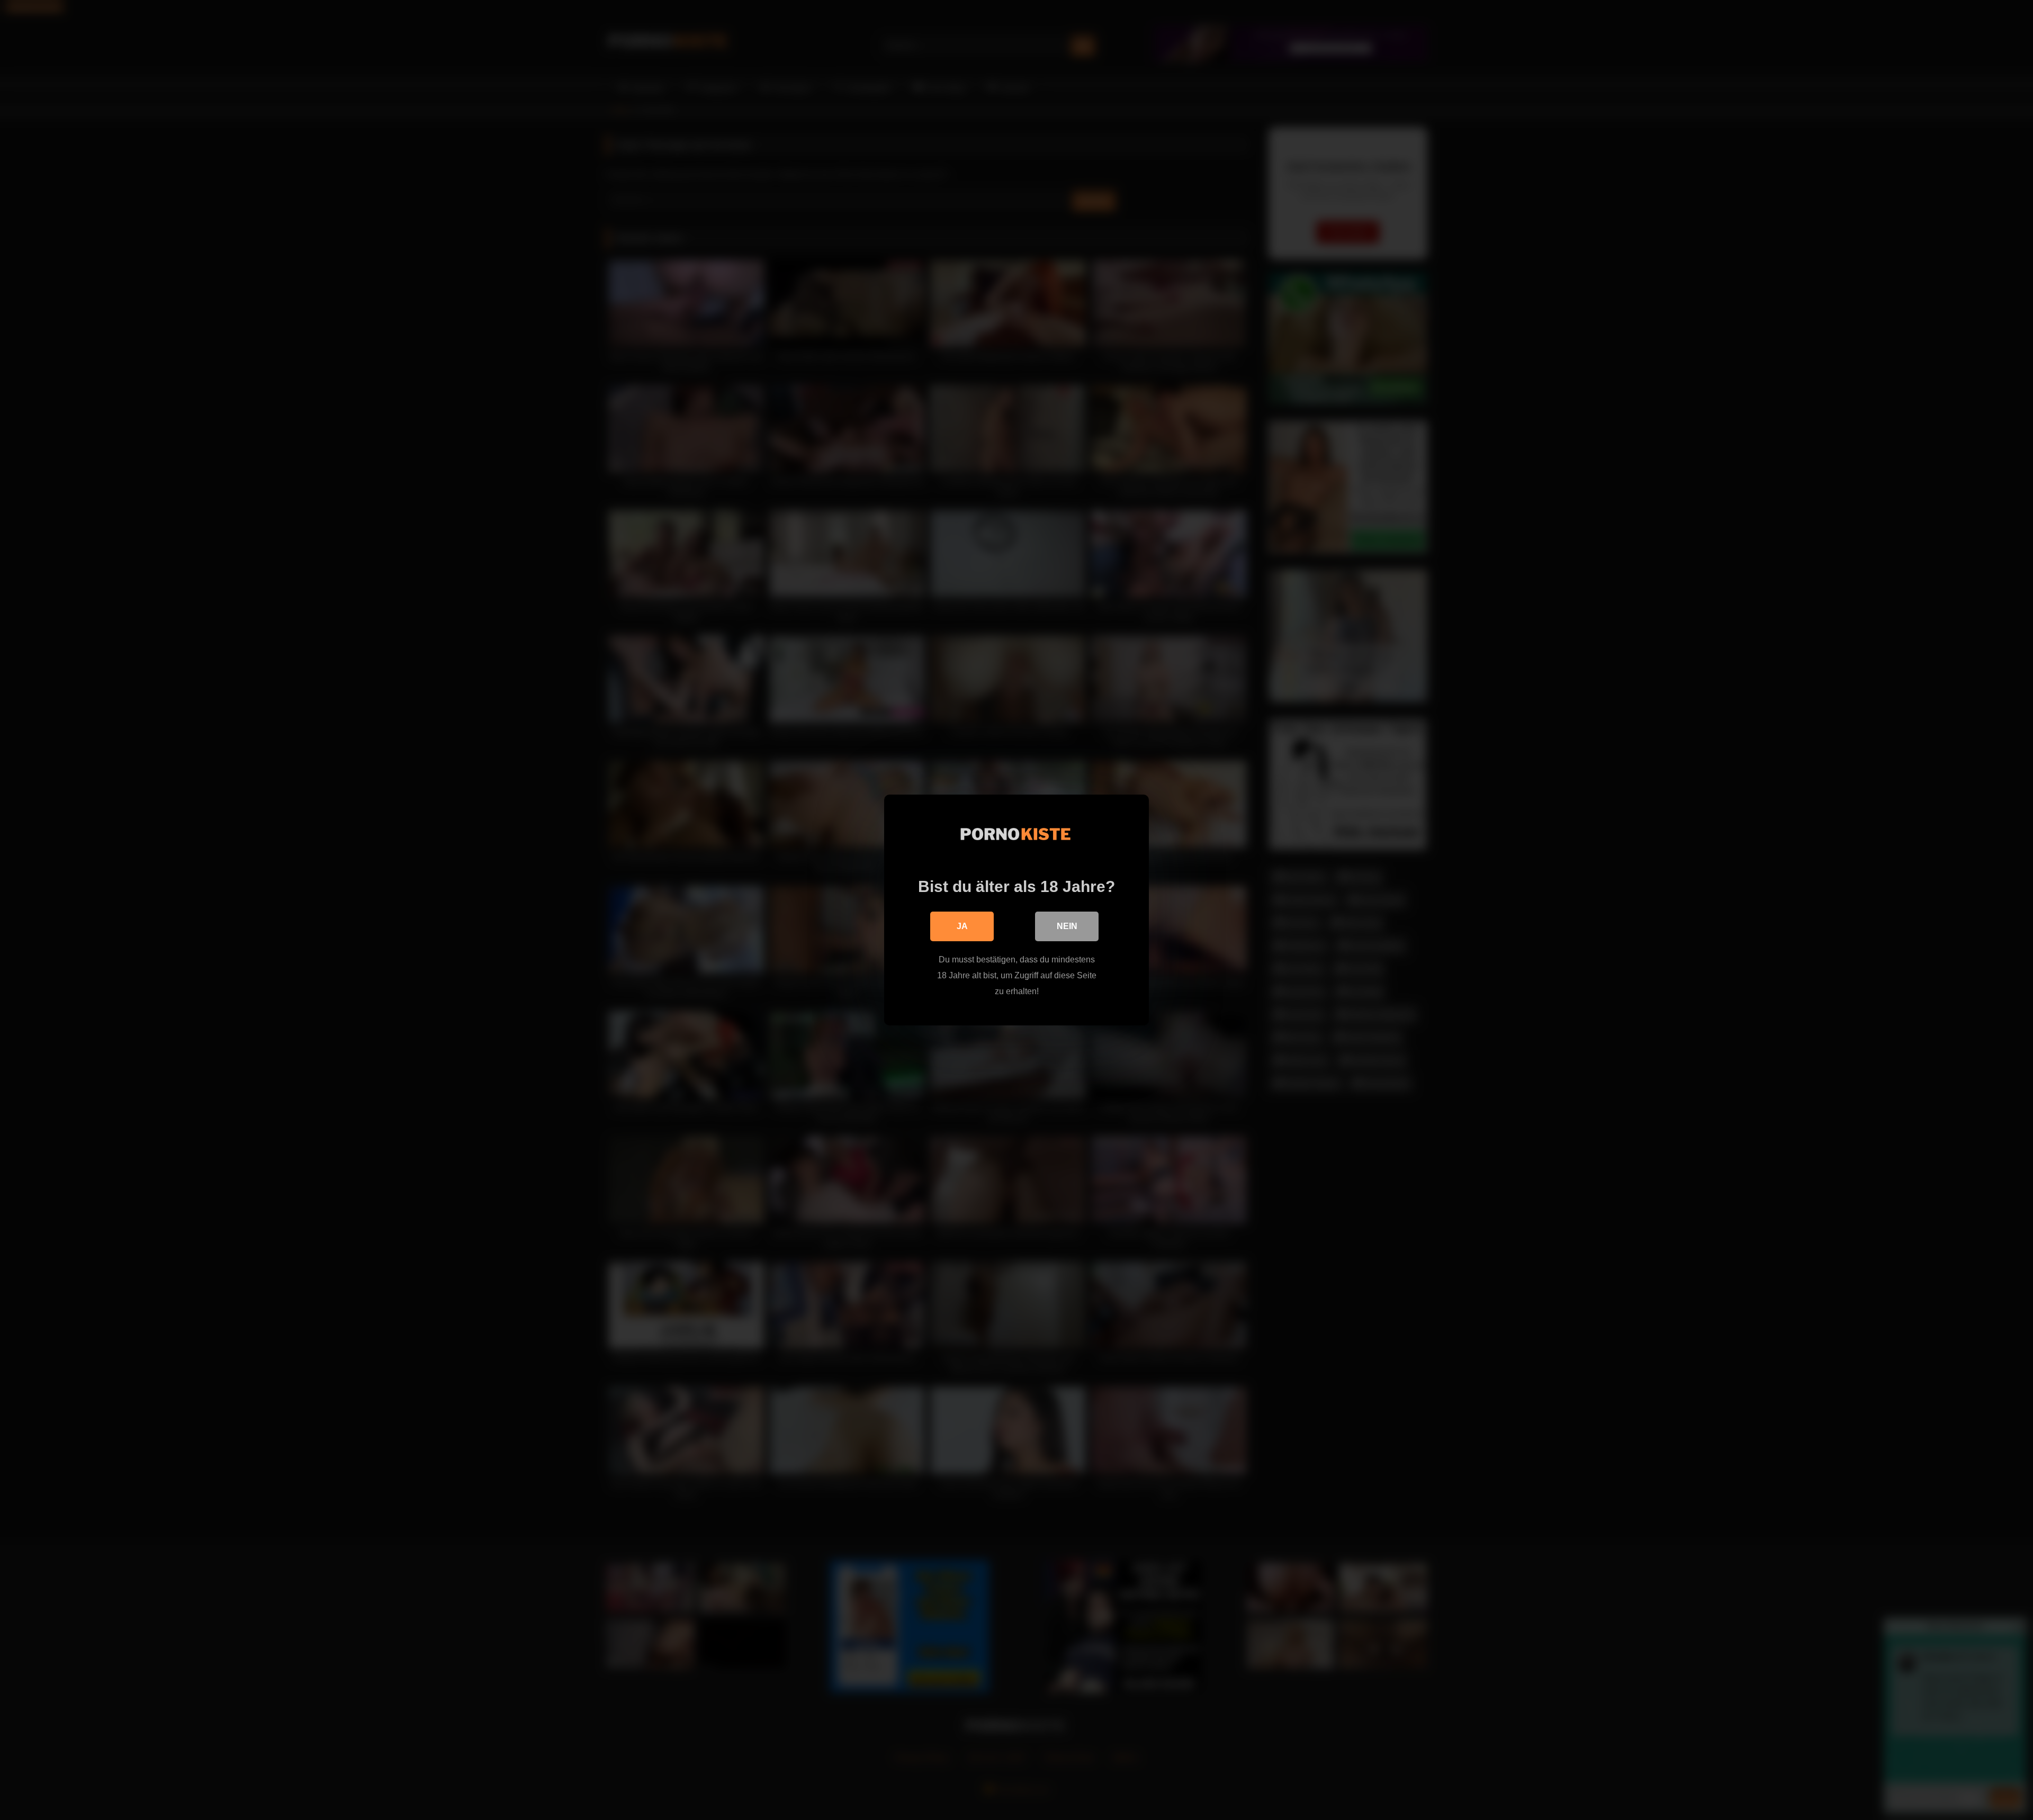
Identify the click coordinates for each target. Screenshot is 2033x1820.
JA (962, 926)
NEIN (1067, 926)
